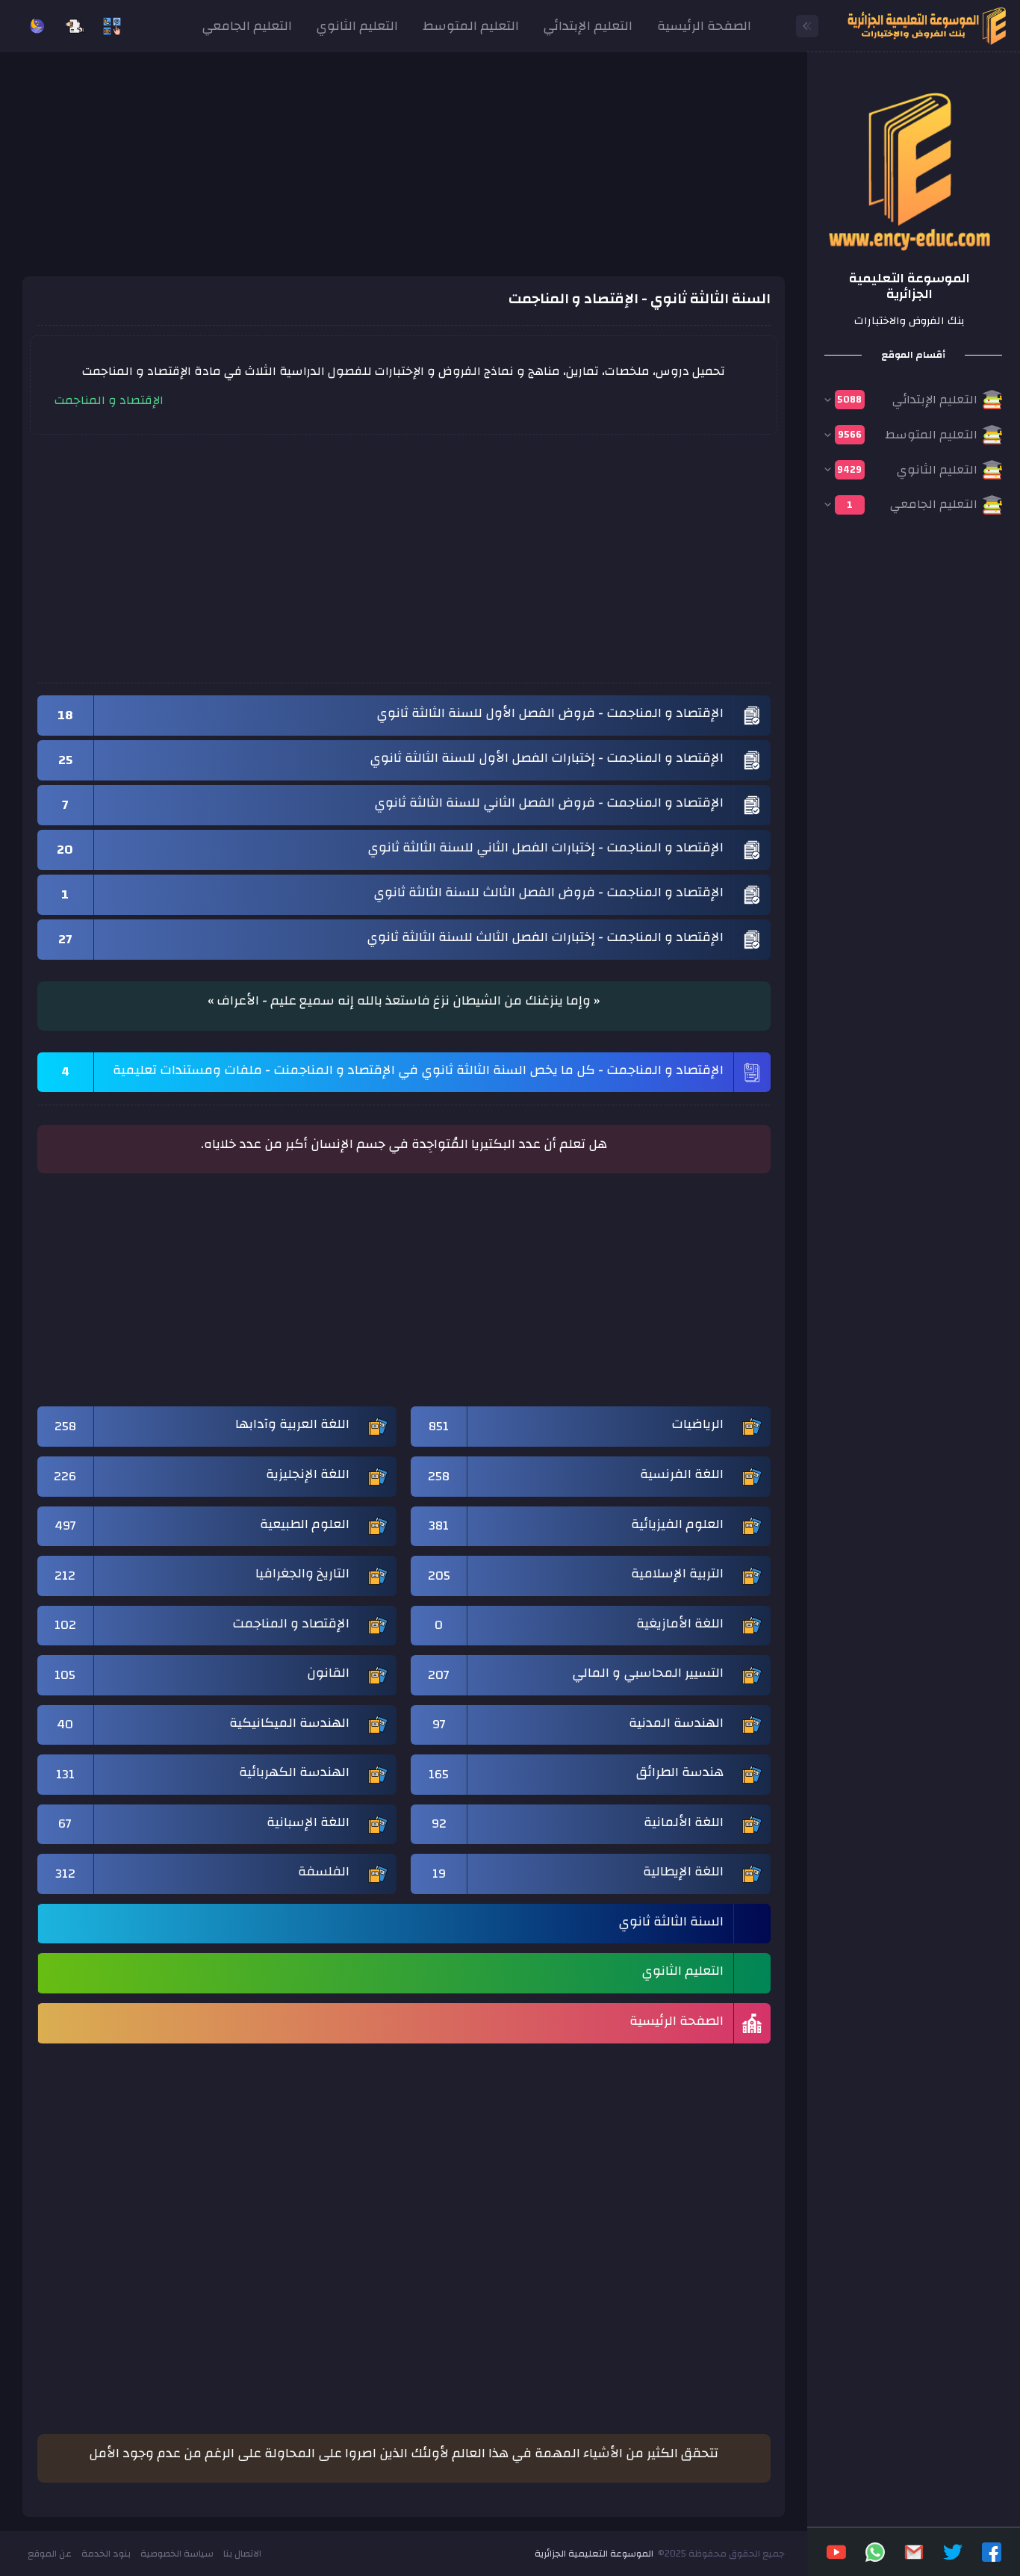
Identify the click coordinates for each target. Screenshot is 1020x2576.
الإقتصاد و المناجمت (109, 400)
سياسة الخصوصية (177, 2554)
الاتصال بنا (242, 2554)
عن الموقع (50, 2554)
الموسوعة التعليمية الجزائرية (594, 2554)
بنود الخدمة (106, 2554)
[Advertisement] (404, 172)
